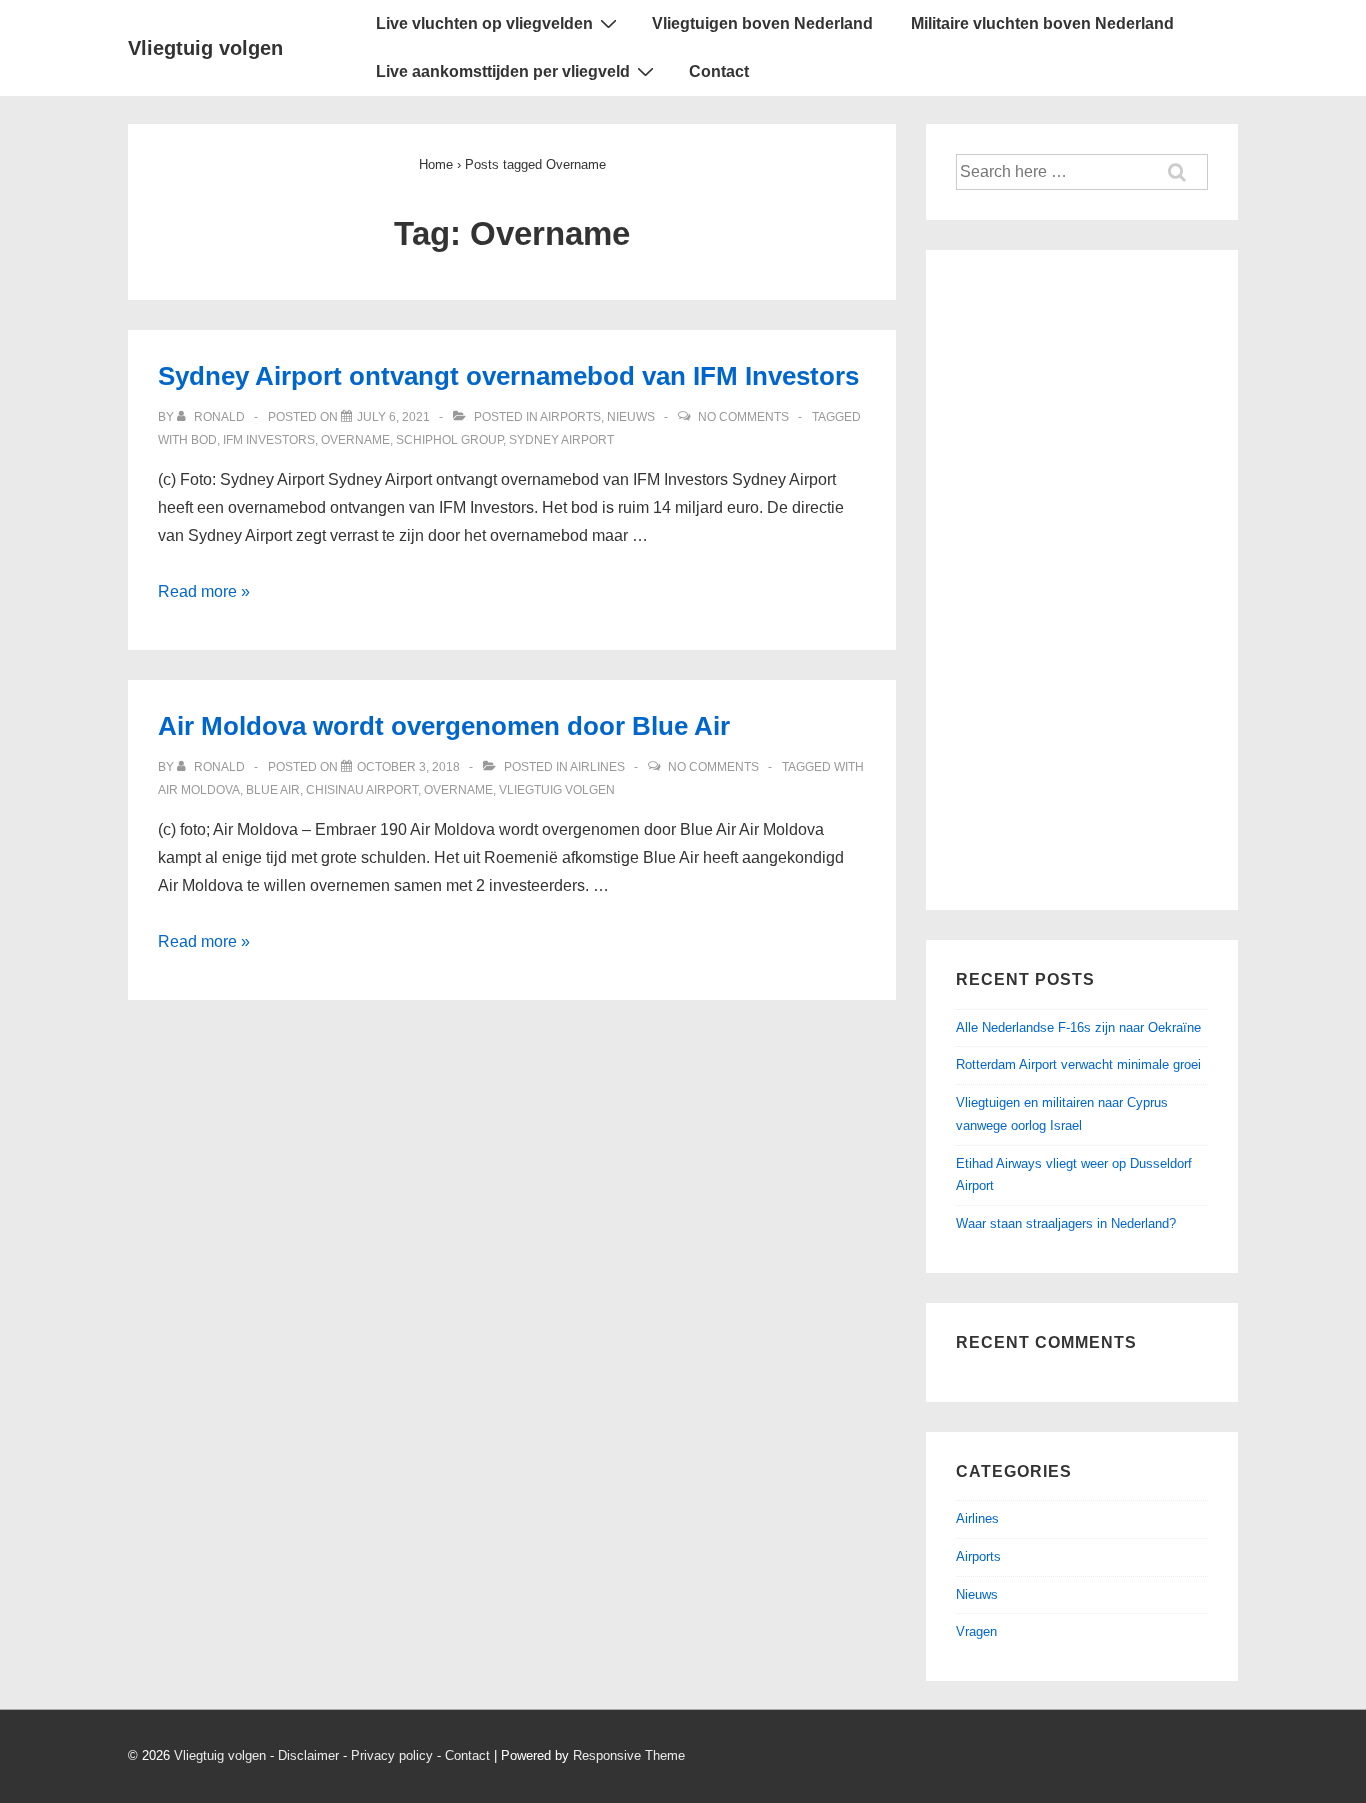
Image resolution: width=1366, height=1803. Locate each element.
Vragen (976, 1631)
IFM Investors (269, 440)
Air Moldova (199, 790)
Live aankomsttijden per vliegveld (503, 71)
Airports (570, 417)
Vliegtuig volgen (205, 48)
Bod (204, 440)
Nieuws (631, 417)
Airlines (597, 767)
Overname (355, 440)
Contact (719, 71)
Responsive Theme (629, 1755)
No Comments (743, 417)
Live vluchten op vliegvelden (484, 23)
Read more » (204, 591)
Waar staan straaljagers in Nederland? (1066, 1223)
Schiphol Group (449, 440)
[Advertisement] (1082, 580)
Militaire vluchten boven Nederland (1042, 23)
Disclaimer (308, 1755)
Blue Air (273, 790)
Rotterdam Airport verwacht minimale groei (1078, 1064)
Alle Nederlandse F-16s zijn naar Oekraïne (1078, 1027)
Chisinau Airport (362, 790)
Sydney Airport (561, 440)
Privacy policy (392, 1755)
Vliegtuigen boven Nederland (762, 23)
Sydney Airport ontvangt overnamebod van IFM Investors (508, 376)
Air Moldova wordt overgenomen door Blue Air (444, 726)
